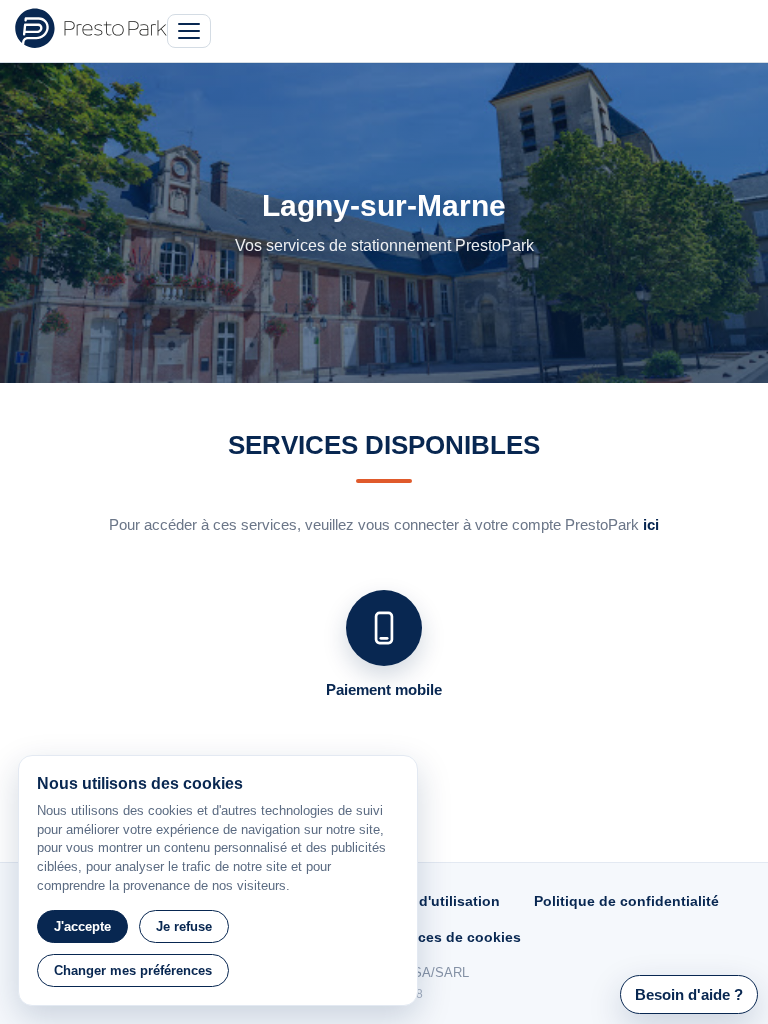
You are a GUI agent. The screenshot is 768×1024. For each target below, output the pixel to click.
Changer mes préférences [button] (133, 970)
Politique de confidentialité (626, 901)
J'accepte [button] (82, 926)
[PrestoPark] (91, 28)
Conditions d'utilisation (419, 901)
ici (651, 524)
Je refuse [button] (184, 926)
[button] (689, 994)
